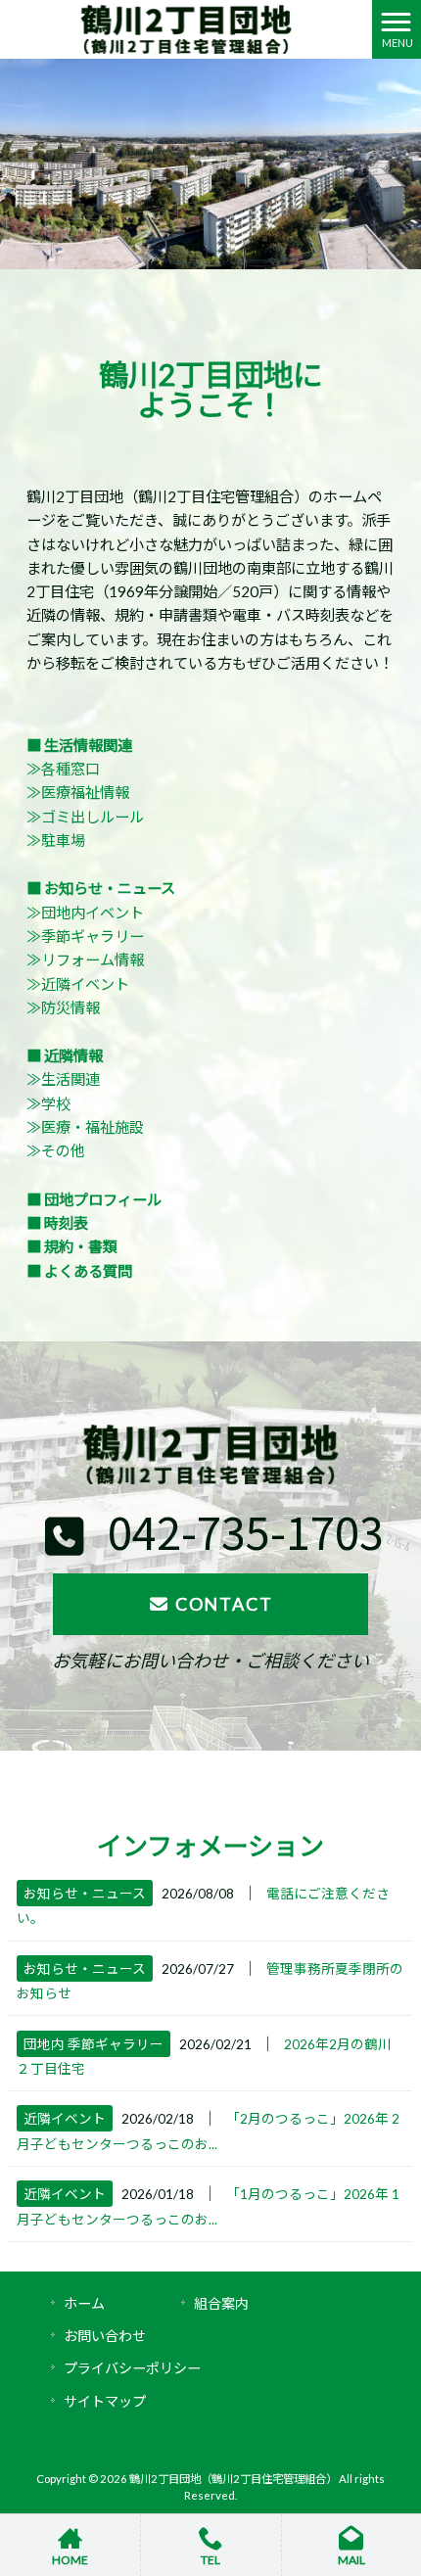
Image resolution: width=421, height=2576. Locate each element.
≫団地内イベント (85, 913)
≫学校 (48, 1103)
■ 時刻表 (57, 1223)
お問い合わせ (105, 2336)
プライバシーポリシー (132, 2368)
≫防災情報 (63, 1007)
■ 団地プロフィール (94, 1199)
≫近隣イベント (78, 984)
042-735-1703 (241, 1531)
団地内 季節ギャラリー (94, 2044)
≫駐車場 (56, 840)
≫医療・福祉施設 (85, 1127)
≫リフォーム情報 (85, 960)
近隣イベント (65, 2118)
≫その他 (56, 1150)
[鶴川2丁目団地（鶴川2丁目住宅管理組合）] (186, 27)
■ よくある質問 (79, 1271)
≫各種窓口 (63, 769)
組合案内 (221, 2303)
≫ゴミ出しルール (85, 817)
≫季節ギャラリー (85, 936)
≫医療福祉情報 (78, 792)
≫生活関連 (63, 1079)
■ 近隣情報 (65, 1055)
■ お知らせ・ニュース (101, 888)
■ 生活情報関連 (79, 745)
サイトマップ (105, 2401)
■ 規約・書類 (72, 1246)
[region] (210, 164)
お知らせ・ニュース (85, 1893)
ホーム (84, 2303)
